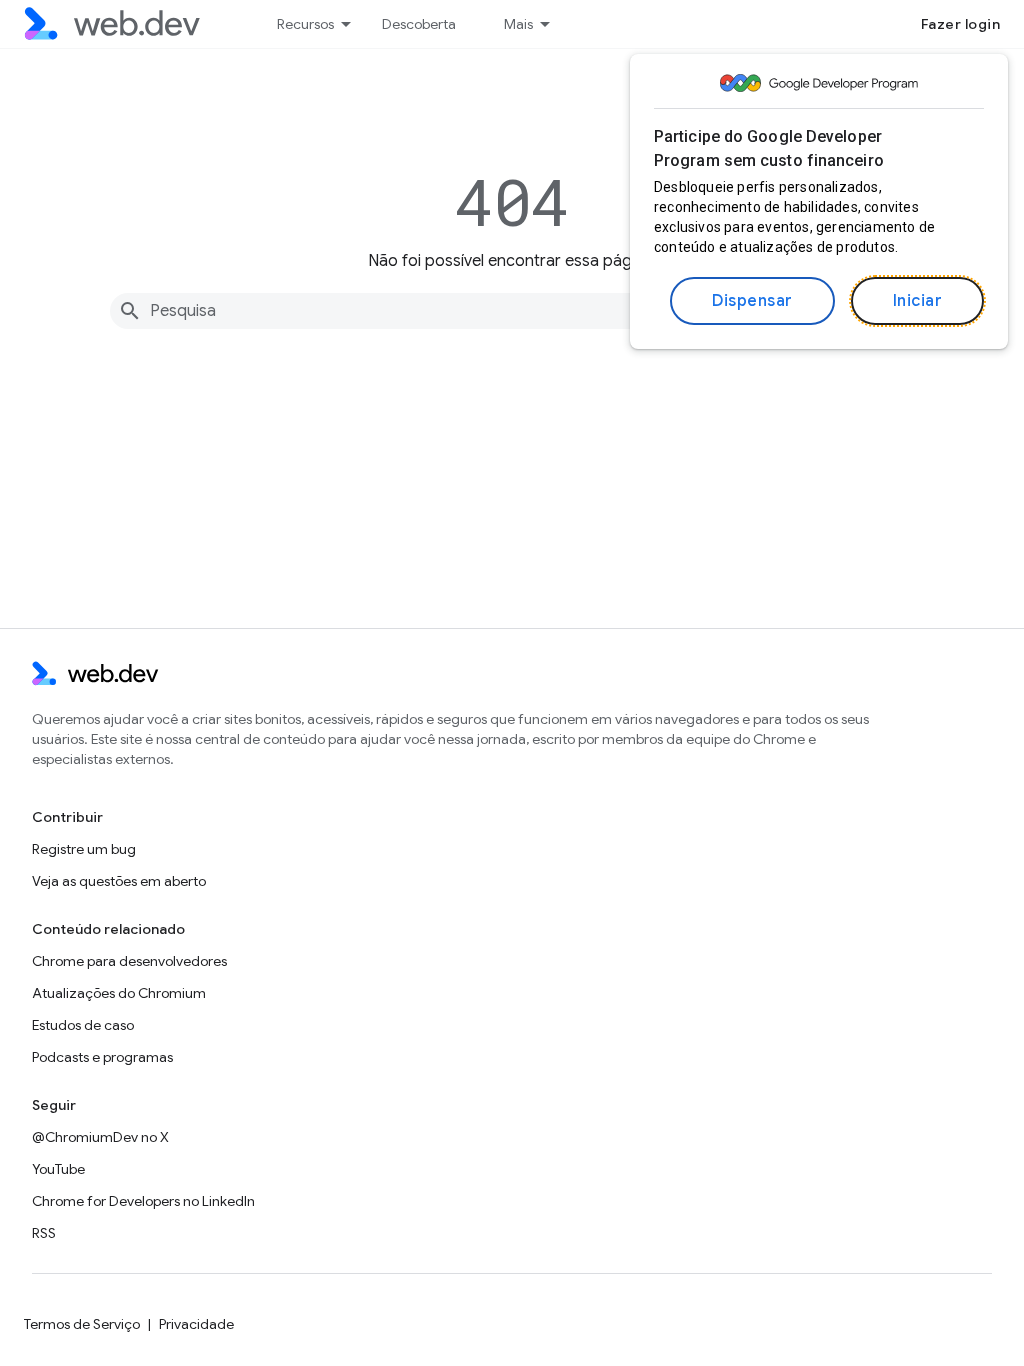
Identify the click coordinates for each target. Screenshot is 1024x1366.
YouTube (58, 1169)
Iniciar (918, 301)
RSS (44, 1233)
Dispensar (752, 301)
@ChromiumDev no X (100, 1137)
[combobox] (512, 311)
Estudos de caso (83, 1025)
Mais (518, 24)
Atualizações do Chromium (119, 993)
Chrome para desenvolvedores (129, 961)
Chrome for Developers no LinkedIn (143, 1201)
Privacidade (196, 1324)
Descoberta (419, 24)
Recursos (305, 24)
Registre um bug (84, 849)
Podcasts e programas (102, 1057)
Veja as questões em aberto (119, 881)
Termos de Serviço (82, 1324)
